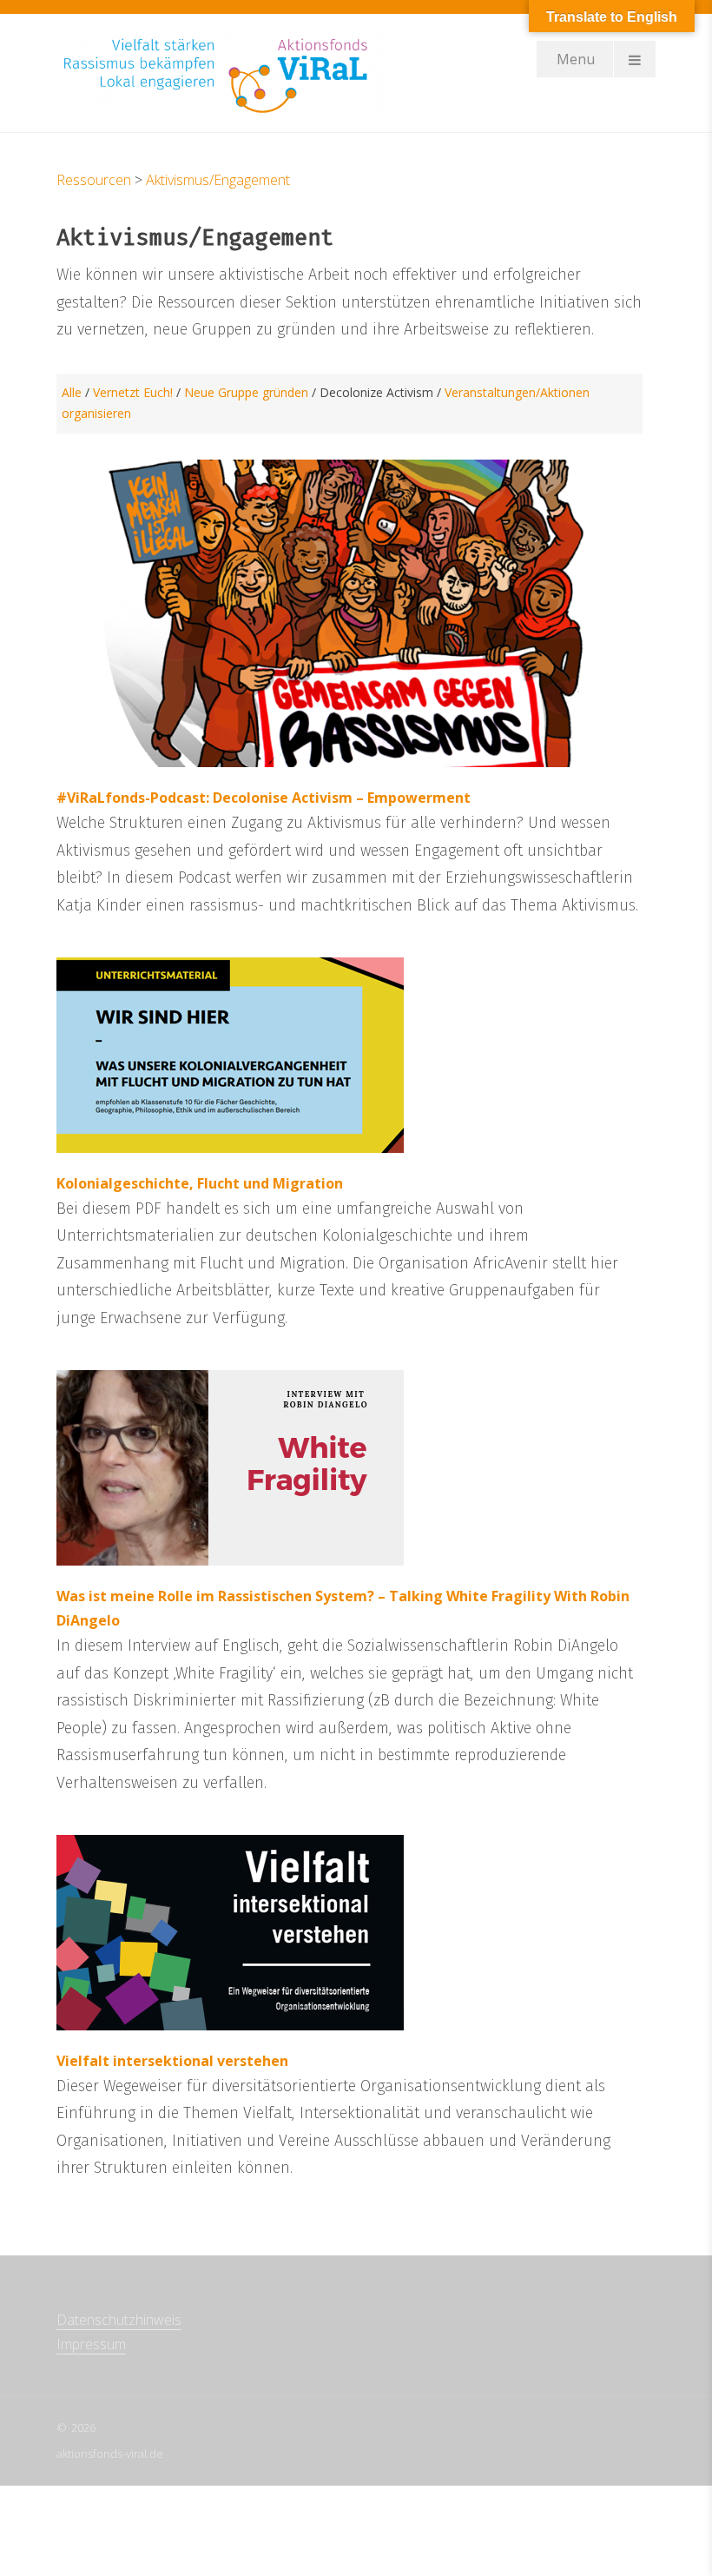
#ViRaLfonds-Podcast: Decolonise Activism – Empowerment (264, 798)
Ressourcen (94, 180)
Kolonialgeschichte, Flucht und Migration (200, 1183)
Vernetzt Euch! (133, 392)
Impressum (91, 2344)
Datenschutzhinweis (119, 2320)
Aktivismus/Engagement (218, 180)
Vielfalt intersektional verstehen (172, 2061)
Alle (72, 392)
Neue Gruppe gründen (246, 392)
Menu (576, 59)
